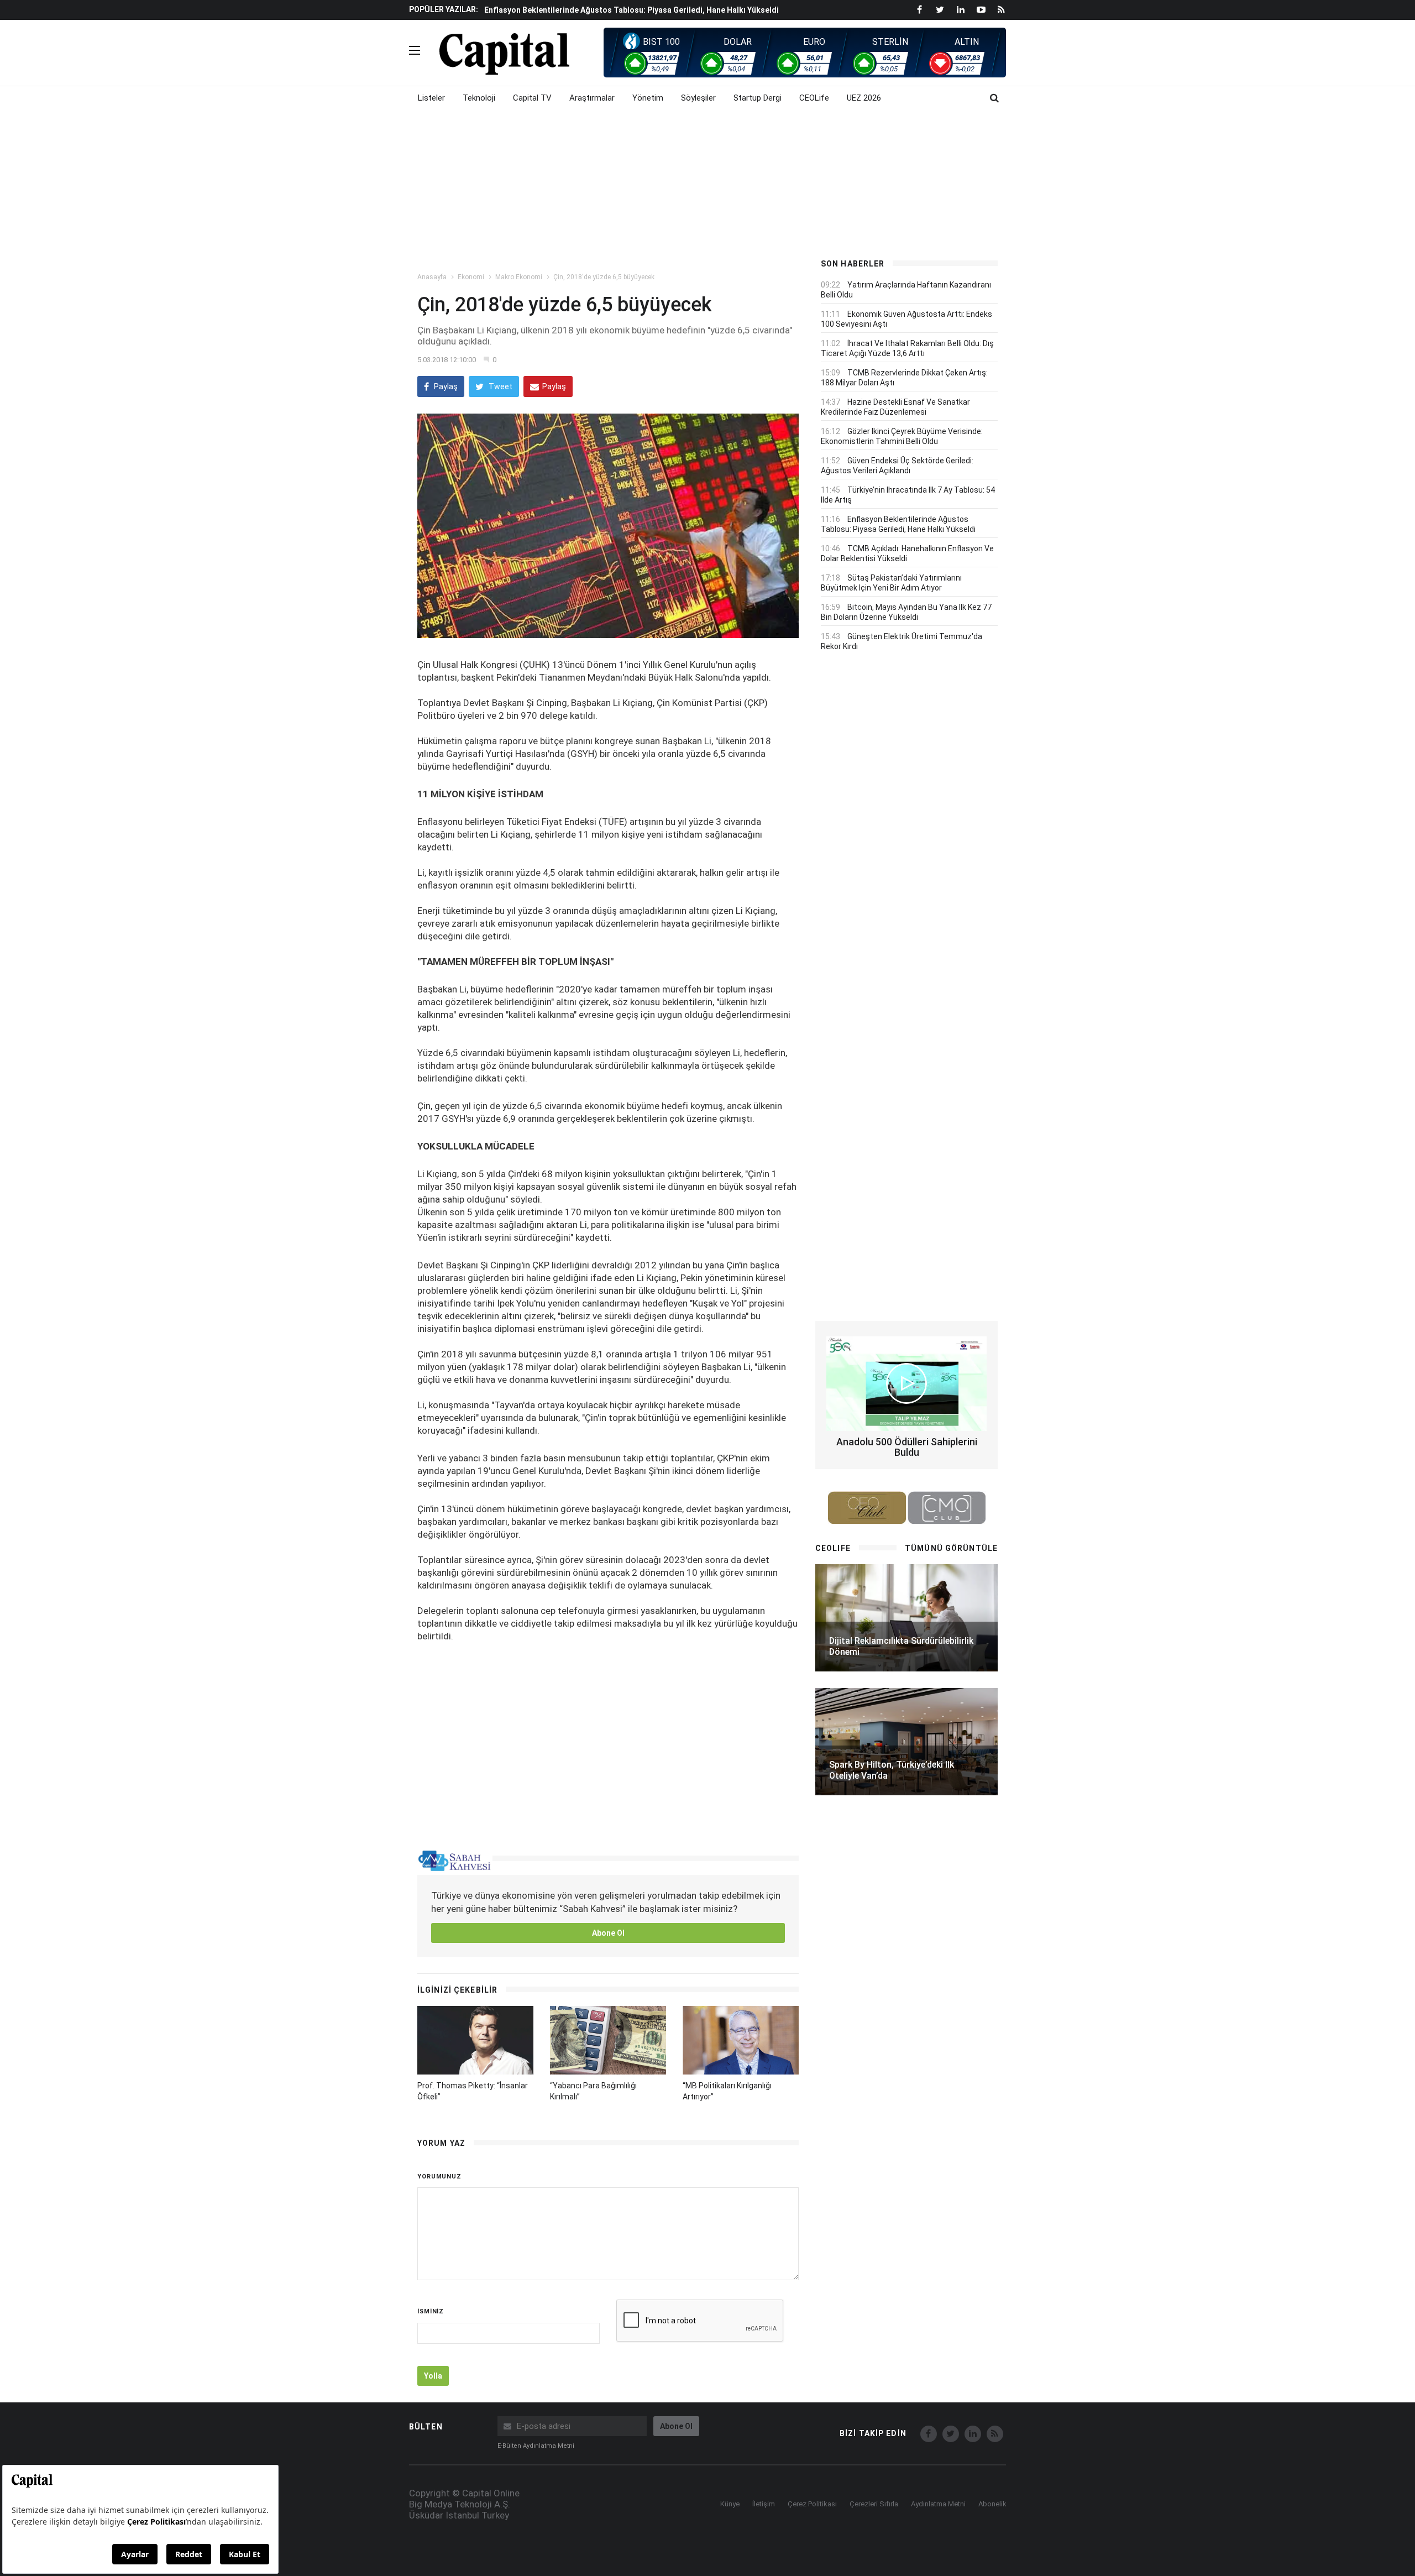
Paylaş (445, 386)
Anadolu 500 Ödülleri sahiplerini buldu (907, 1447)
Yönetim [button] (648, 98)
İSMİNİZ (431, 2311)
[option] (643, 9)
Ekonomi (471, 277)
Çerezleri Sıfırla (874, 2504)
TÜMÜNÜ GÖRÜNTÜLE (951, 1548)
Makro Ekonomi (519, 277)
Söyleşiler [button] (698, 98)
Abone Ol (608, 1933)
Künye (730, 2504)
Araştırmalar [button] (592, 98)
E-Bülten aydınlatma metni (536, 2446)
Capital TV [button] (532, 98)
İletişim (764, 2504)
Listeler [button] (431, 98)
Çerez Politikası (812, 2504)
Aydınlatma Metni (938, 2504)
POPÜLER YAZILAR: (444, 9)
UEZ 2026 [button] (864, 98)
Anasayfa (432, 277)
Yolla (433, 2376)
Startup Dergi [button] (758, 98)
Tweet (500, 386)
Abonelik (992, 2504)
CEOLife (814, 98)
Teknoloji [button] (479, 98)
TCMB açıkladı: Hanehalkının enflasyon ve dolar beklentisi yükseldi (609, 10)
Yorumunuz (439, 2177)
